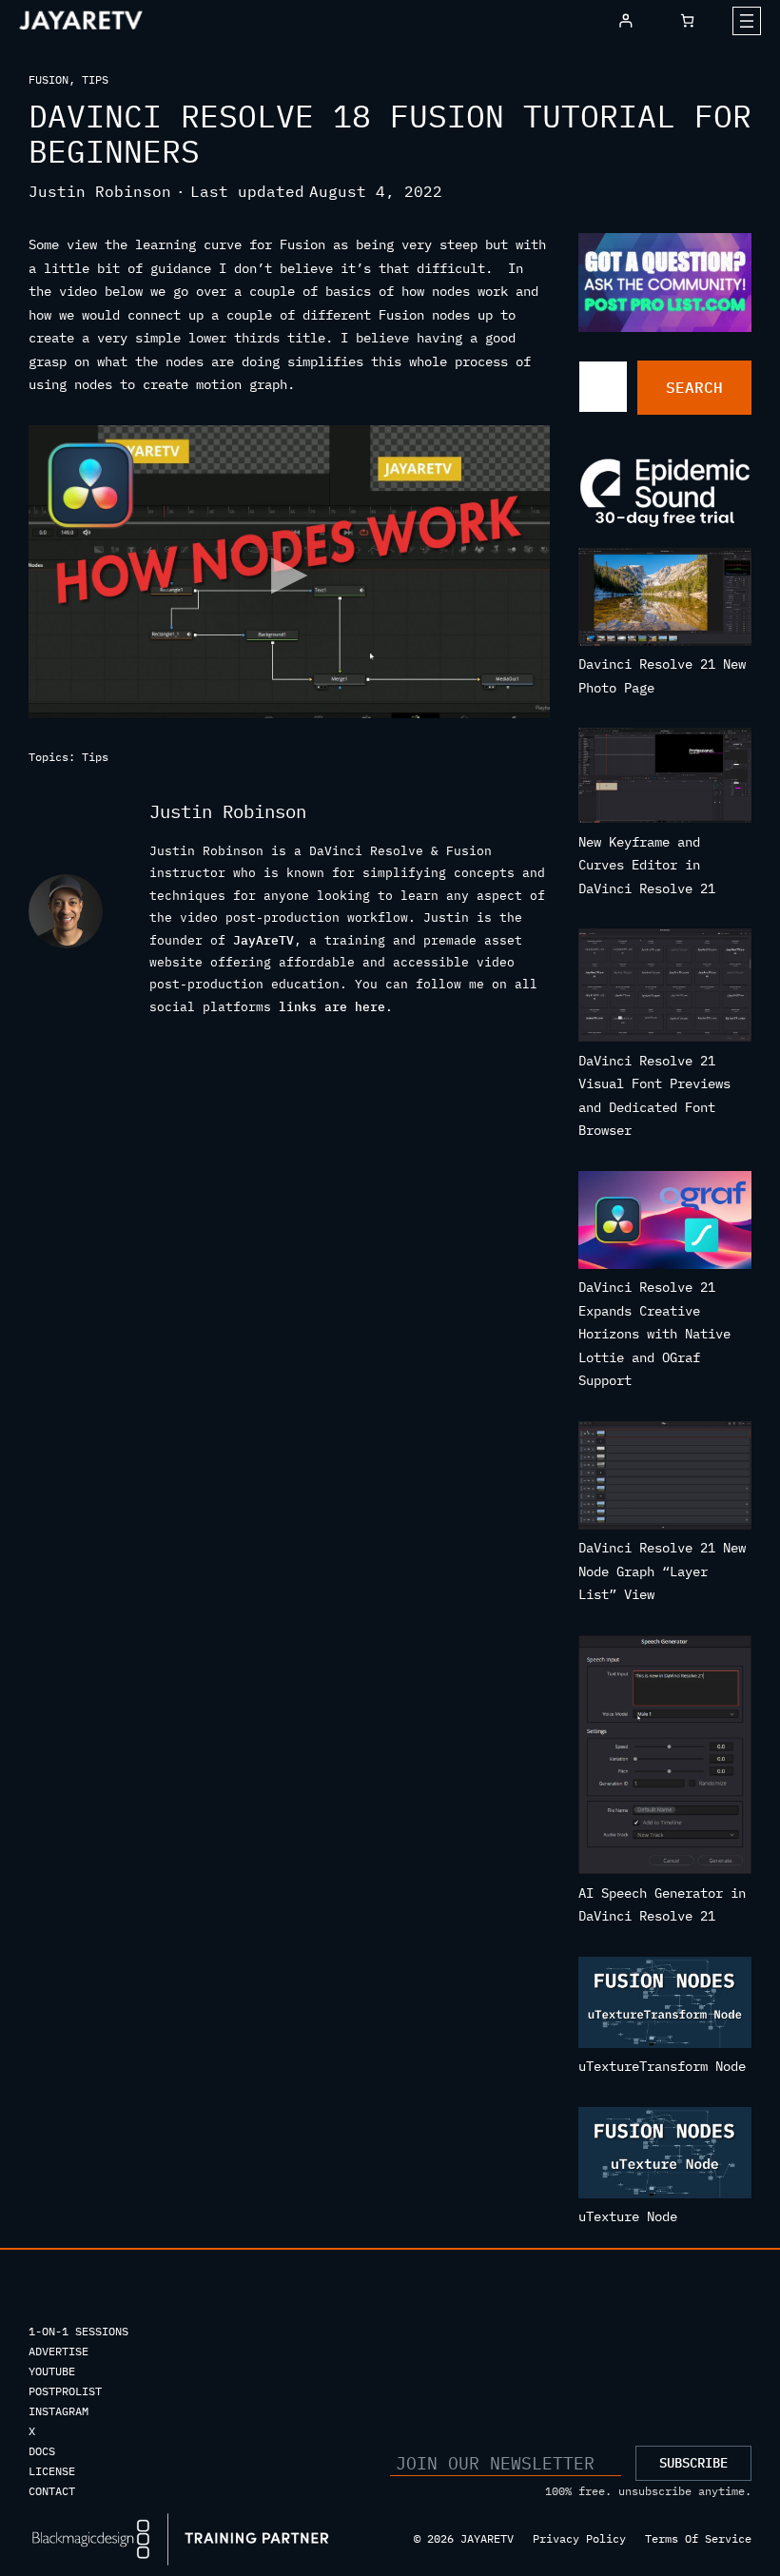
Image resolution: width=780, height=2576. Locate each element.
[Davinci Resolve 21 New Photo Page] (665, 600)
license (52, 2471)
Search (694, 387)
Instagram (58, 2411)
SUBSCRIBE (693, 2463)
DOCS (42, 2451)
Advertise (58, 2351)
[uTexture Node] (665, 2156)
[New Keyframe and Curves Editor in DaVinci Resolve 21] (665, 779)
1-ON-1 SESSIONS (78, 2331)
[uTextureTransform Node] (665, 2006)
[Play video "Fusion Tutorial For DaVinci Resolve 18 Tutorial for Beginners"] (289, 572)
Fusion (49, 79)
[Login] (625, 20)
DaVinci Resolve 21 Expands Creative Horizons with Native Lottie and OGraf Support (654, 1334)
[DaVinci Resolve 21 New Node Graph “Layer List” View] (665, 1479)
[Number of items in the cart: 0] (687, 20)
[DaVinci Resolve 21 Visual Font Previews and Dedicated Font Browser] (665, 989)
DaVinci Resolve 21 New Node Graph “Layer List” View (662, 1571)
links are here (332, 1006)
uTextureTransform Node (662, 2066)
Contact (52, 2491)
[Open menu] (747, 21)
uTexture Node (628, 2216)
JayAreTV (263, 940)
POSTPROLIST (65, 2391)
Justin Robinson (100, 191)
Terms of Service (698, 2538)
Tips (95, 79)
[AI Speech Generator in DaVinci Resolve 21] (665, 1758)
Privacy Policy (579, 2538)
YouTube (52, 2371)
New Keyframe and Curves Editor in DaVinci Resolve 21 (647, 865)
